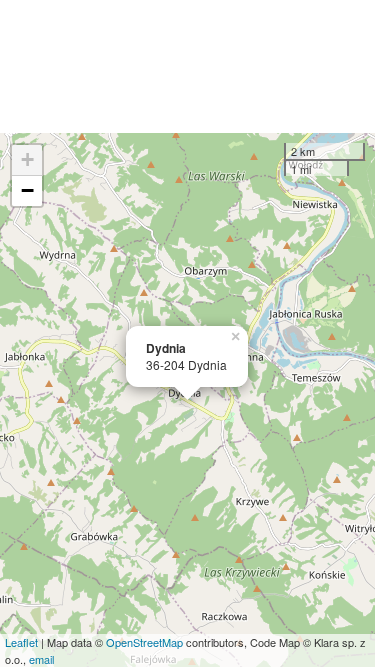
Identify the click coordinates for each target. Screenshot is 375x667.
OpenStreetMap (144, 642)
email (41, 659)
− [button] (27, 190)
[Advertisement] (187, 66)
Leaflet (21, 642)
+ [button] (27, 159)
